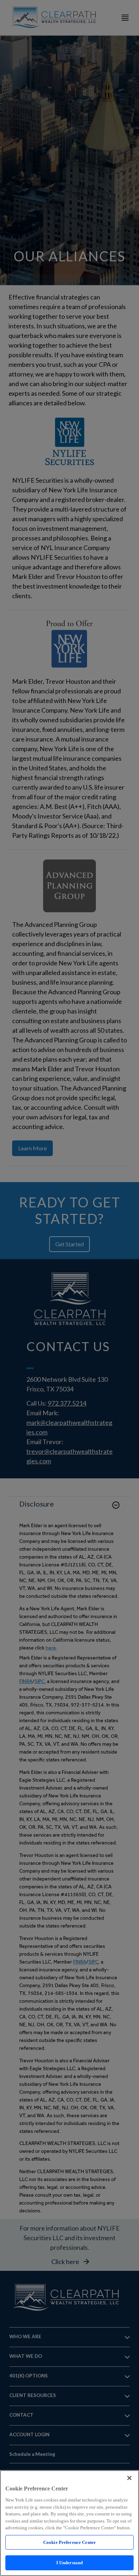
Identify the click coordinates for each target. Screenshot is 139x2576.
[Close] (129, 2478)
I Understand (70, 2563)
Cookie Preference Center (69, 2542)
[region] (69, 2523)
